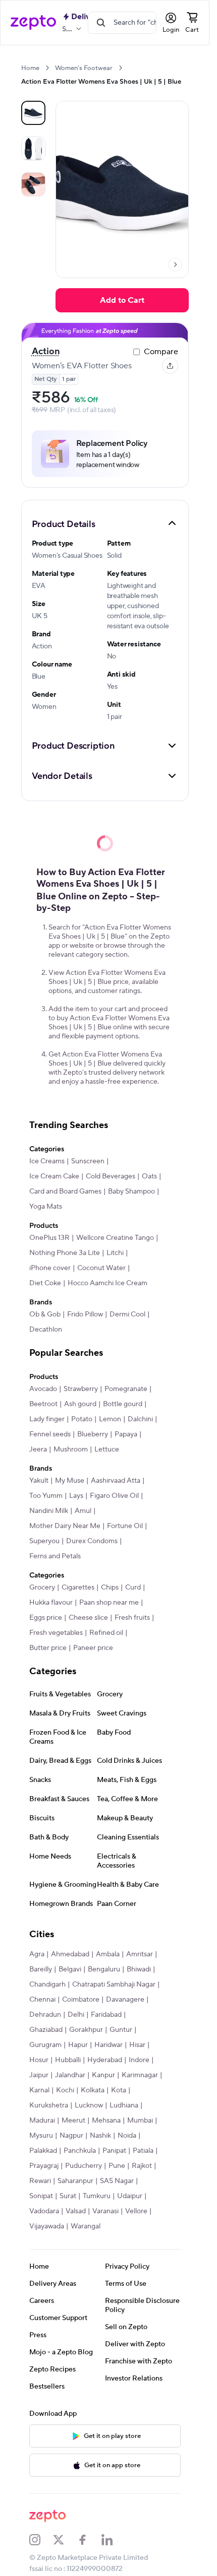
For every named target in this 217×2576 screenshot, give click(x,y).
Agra (37, 1954)
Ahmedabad (70, 1954)
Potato (82, 1419)
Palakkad (43, 2151)
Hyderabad (105, 2060)
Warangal (86, 2226)
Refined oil (106, 1633)
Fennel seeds (50, 1434)
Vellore (136, 2211)
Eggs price (46, 1618)
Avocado (43, 1389)
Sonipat (41, 2196)
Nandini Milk (49, 1511)
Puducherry (84, 2166)
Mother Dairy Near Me (65, 1526)
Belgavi (70, 1969)
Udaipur (130, 2196)
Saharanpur (75, 2181)
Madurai (42, 2121)
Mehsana (106, 2121)
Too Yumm (46, 1496)
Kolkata (93, 2090)
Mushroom (71, 1449)
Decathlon (46, 1330)
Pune (117, 2166)
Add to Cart (122, 300)
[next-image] (175, 265)
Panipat (114, 2151)
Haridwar (108, 2045)
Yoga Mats (46, 1207)
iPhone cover (50, 1268)
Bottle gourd (123, 1404)
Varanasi (105, 2211)
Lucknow (89, 2105)
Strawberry (81, 1389)
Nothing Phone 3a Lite (65, 1253)
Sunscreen (88, 1161)
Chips (110, 1588)
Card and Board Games (65, 1192)
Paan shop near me (109, 1603)
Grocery (42, 1588)
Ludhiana (124, 2105)
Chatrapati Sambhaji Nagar (114, 1985)
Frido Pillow (85, 1314)
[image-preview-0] (33, 113)
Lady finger (47, 1419)
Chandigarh (47, 1985)
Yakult (39, 1481)
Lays (76, 1496)
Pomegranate (126, 1389)
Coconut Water (101, 1268)
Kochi (65, 2090)
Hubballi (68, 2060)
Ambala (108, 1954)
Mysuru (41, 2136)
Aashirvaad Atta (116, 1481)
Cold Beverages (111, 1176)
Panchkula (80, 2151)
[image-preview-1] (33, 149)
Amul (83, 1511)
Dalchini (140, 1419)
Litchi (115, 1253)
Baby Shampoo (131, 1192)
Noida (127, 2136)
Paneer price (93, 1648)
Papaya (126, 1434)
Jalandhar (70, 2075)
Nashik (100, 2136)
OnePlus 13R (49, 1238)
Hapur (78, 2045)
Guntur (121, 2030)
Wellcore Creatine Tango (115, 1238)
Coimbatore (81, 2000)
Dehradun (45, 2015)
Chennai (42, 2000)
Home (30, 68)
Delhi (76, 2015)
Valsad (76, 2211)
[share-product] (170, 366)
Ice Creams (47, 1161)
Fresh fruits (132, 1618)
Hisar (137, 2045)
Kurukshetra (49, 2105)
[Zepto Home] (33, 23)
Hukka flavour (51, 1603)
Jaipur (39, 2075)
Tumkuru (97, 2196)
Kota (119, 2090)
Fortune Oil (125, 1526)
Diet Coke (45, 1283)
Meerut (73, 2121)
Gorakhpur (86, 2030)
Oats (149, 1176)
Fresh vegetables (56, 1633)
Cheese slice (88, 1618)
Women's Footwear (84, 68)
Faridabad (106, 2015)
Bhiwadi (139, 1969)
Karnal (39, 2090)
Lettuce (107, 1449)
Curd (133, 1588)
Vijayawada (47, 2226)
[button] (105, 523)
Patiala (143, 2151)
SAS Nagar (117, 2181)
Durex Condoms (92, 1541)
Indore (139, 2060)
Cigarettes (78, 1588)
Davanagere (125, 2000)
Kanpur (103, 2075)
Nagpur (71, 2136)
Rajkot (142, 2166)
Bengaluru (104, 1969)
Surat (68, 2196)
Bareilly (41, 1969)
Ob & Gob (45, 1314)
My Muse (70, 1481)
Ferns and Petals (55, 1556)
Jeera (38, 1449)
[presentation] (47, 68)
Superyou (44, 1541)
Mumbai (140, 2121)
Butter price (48, 1648)
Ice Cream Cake (54, 1176)
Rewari (40, 2181)
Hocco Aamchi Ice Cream (107, 1283)
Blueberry (93, 1434)
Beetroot (43, 1404)
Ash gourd (80, 1404)
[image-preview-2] (33, 184)
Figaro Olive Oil (114, 1496)
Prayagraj (44, 2166)
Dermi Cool (127, 1314)
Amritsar (140, 1954)
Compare (161, 352)
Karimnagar (140, 2075)
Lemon (110, 1419)
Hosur (39, 2060)
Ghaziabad (46, 2030)
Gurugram (45, 2045)
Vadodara (44, 2211)
